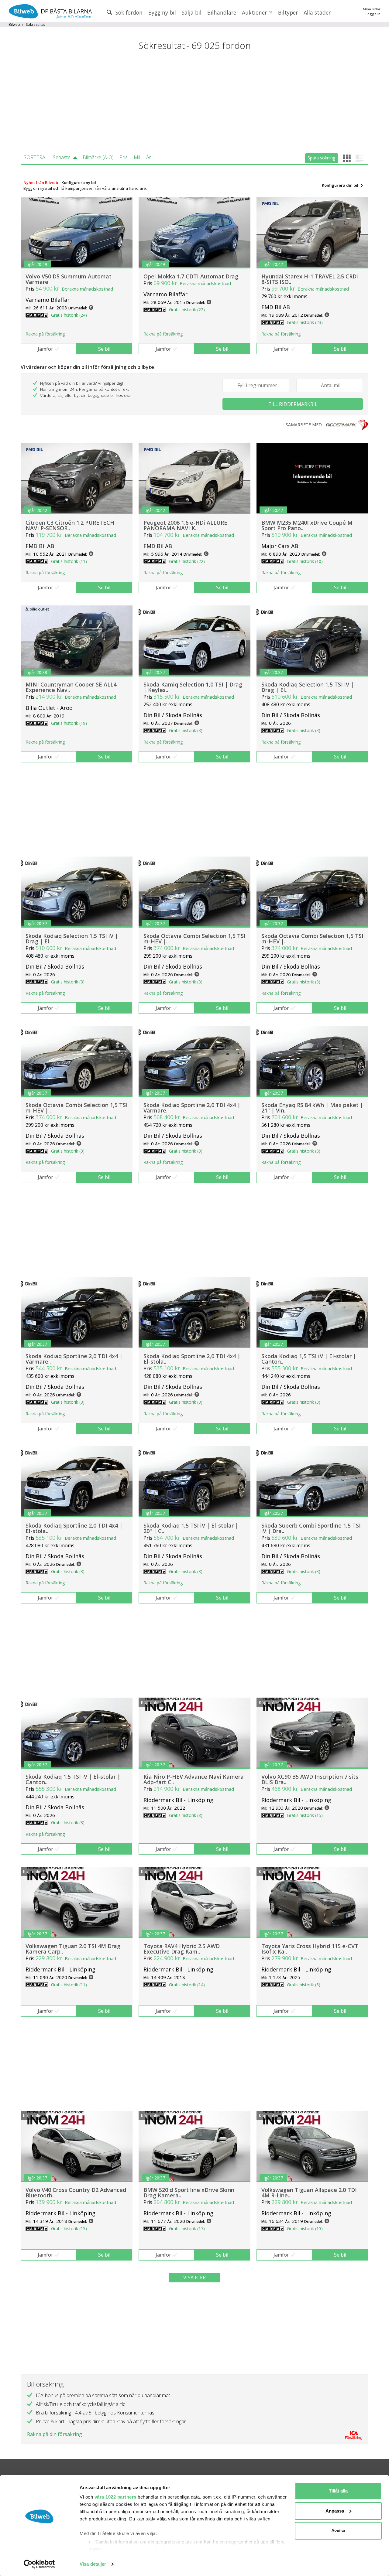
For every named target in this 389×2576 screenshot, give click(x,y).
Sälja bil (192, 12)
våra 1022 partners (115, 2497)
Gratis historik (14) (187, 1985)
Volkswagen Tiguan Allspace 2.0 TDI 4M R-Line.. (309, 2193)
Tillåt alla (338, 2491)
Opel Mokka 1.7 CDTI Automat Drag (191, 276)
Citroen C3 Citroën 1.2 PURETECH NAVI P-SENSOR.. (70, 525)
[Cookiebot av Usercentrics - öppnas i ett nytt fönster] (39, 2564)
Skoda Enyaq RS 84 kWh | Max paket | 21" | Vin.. (312, 1108)
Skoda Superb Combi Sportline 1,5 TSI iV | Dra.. (311, 1528)
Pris (124, 157)
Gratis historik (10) (305, 561)
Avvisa (338, 2531)
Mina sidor (372, 9)
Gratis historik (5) (304, 1985)
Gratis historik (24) (69, 315)
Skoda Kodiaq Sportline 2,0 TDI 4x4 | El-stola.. (192, 1359)
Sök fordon (128, 12)
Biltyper (288, 12)
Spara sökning (321, 158)
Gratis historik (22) (187, 310)
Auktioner (255, 12)
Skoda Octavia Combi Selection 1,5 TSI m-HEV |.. (194, 939)
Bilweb (14, 24)
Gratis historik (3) (186, 730)
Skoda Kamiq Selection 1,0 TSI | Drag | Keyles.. (193, 687)
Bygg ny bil (162, 12)
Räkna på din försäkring (55, 2434)
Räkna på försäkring (45, 334)
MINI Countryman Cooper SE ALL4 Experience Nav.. (71, 687)
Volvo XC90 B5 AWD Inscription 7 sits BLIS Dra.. (310, 1779)
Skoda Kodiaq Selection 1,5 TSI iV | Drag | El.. (308, 687)
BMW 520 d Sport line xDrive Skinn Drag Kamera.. (189, 2193)
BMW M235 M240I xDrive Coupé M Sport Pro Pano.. (307, 525)
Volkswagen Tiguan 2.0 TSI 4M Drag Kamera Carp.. (73, 1949)
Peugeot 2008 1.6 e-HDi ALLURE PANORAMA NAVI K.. (185, 525)
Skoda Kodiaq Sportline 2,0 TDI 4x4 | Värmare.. (192, 1108)
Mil (137, 157)
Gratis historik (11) (69, 561)
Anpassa (335, 2511)
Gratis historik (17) (187, 2228)
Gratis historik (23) (305, 322)
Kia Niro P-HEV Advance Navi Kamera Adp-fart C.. (194, 1779)
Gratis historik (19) (69, 723)
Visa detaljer (93, 2564)
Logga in (373, 14)
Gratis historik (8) (186, 1815)
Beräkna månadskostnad (87, 289)
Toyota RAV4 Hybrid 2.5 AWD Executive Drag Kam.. (182, 1949)
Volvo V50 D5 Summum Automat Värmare (69, 279)
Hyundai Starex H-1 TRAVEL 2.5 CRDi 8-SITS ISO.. (310, 279)
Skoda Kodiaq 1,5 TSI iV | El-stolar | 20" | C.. (191, 1528)
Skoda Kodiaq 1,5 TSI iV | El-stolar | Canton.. (309, 1359)
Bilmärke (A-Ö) (98, 157)
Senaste (62, 157)
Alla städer (317, 12)
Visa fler (194, 2278)
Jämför (45, 349)
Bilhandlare (222, 12)
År (149, 157)
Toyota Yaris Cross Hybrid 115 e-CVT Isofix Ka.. (310, 1949)
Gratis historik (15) (305, 1815)
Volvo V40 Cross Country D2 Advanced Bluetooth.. (76, 2193)
